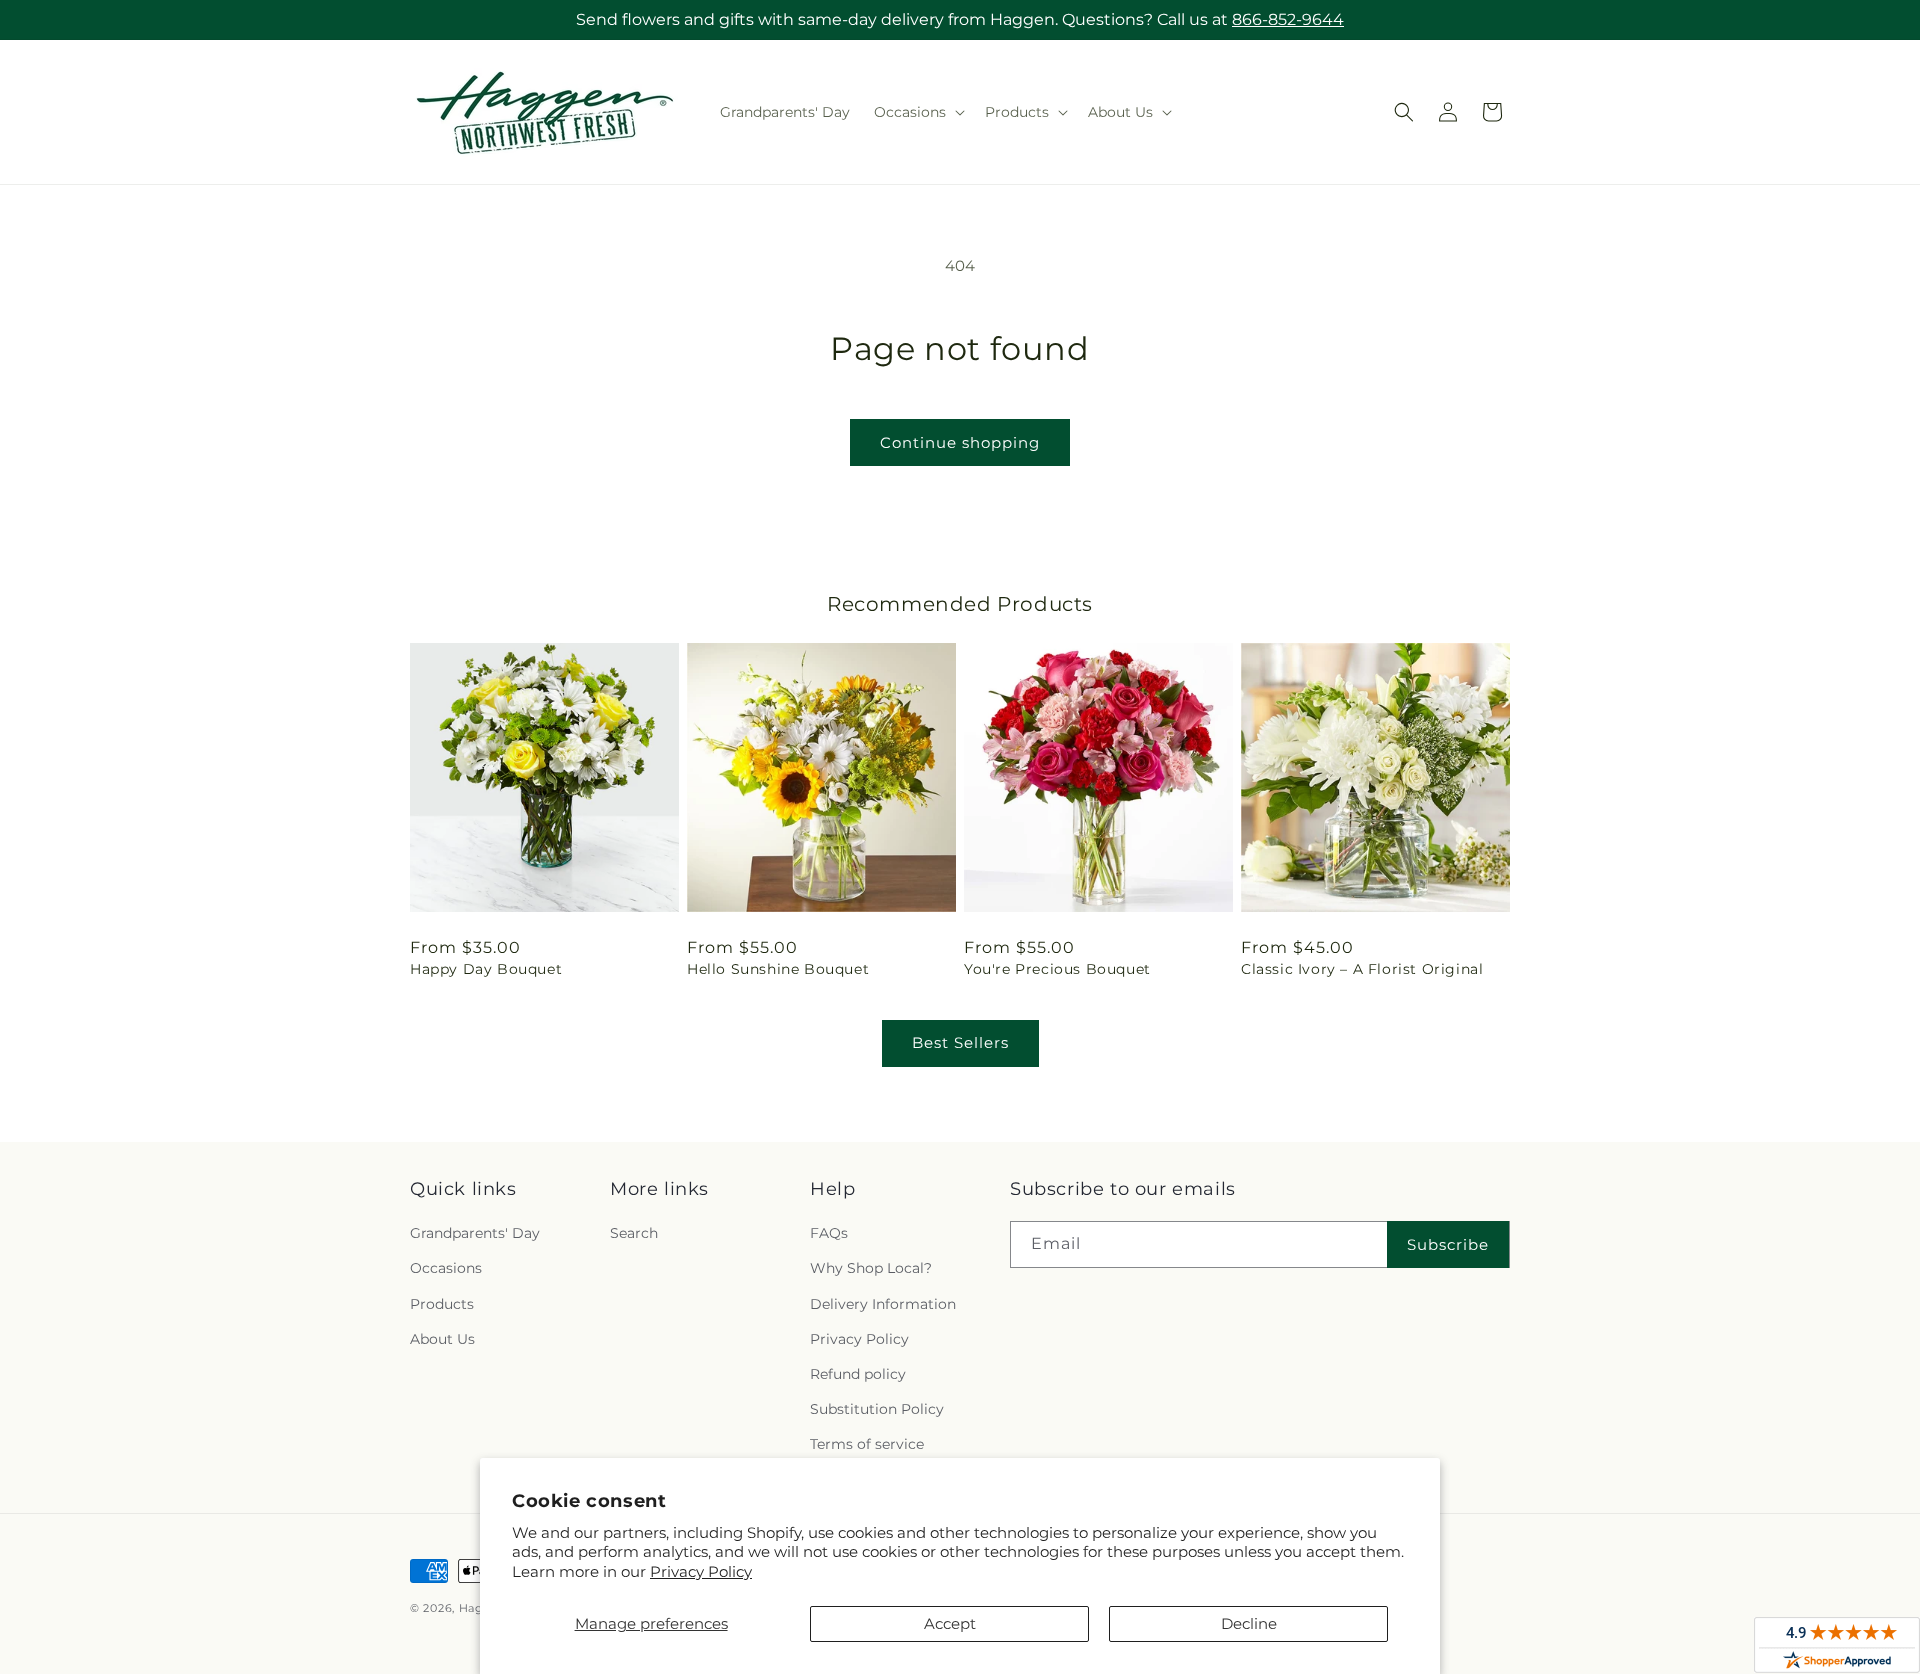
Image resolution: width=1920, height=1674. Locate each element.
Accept (950, 1623)
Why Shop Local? (871, 1268)
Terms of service (867, 1444)
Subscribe (1448, 1244)
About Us (442, 1339)
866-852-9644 (1288, 19)
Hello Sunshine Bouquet (778, 969)
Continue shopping (960, 442)
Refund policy (858, 1374)
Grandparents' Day (475, 1233)
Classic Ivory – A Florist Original (1362, 969)
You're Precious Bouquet (1057, 969)
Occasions (446, 1268)
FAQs (829, 1233)
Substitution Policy (877, 1409)
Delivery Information (883, 1304)
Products (442, 1304)
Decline (1249, 1623)
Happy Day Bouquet (486, 969)
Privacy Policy (701, 1571)
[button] (917, 112)
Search (634, 1233)
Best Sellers (960, 1042)
